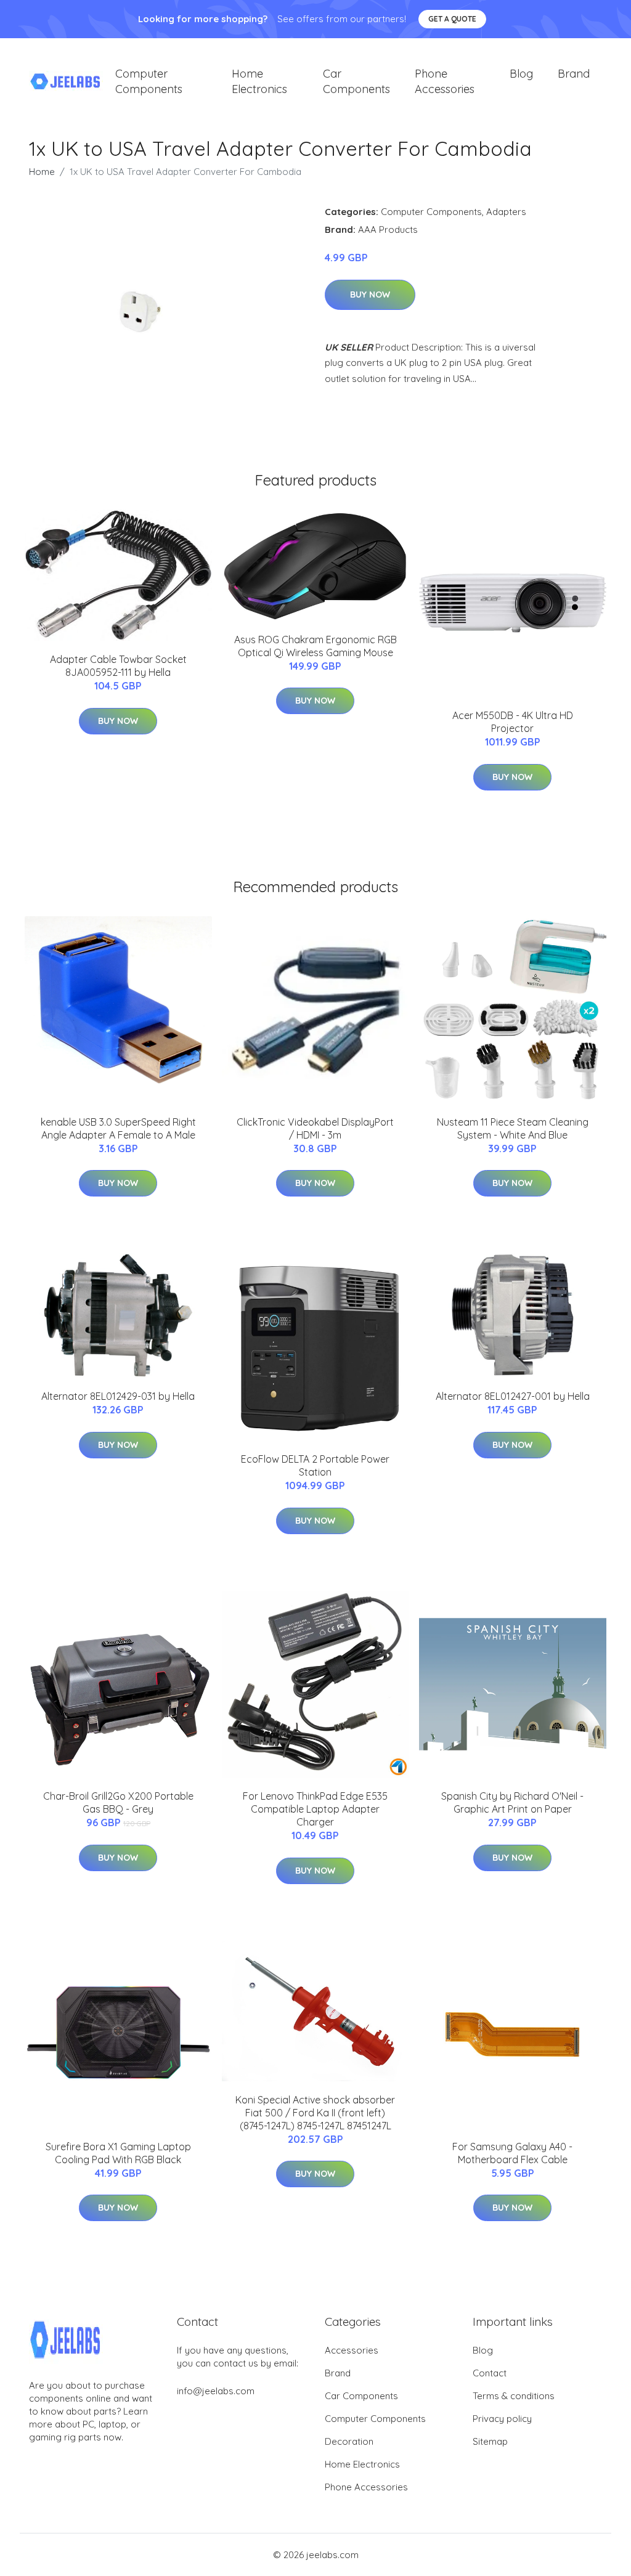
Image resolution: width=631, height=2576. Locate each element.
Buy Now (370, 295)
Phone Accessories (445, 81)
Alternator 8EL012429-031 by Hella (118, 1396)
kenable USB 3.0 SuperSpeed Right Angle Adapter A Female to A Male (118, 1128)
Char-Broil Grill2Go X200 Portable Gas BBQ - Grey (118, 1802)
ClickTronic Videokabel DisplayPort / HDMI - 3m (315, 1128)
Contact (490, 2373)
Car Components (356, 81)
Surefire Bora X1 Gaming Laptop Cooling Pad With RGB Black (118, 2153)
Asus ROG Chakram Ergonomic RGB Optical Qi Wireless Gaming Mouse (315, 646)
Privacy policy (502, 2419)
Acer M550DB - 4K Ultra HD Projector (513, 722)
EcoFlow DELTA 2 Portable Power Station (315, 1465)
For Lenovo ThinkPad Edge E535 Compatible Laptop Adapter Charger (315, 1809)
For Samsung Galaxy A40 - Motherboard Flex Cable (512, 2153)
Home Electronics (259, 81)
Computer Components (149, 81)
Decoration (349, 2441)
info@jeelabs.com (216, 2391)
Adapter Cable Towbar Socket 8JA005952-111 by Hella (118, 666)
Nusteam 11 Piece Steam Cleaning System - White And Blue (513, 1128)
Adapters (506, 212)
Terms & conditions (514, 2396)
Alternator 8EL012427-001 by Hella (513, 1396)
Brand (574, 74)
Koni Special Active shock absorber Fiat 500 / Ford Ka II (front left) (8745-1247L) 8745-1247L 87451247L (315, 2113)
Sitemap (490, 2441)
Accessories (352, 2350)
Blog (521, 74)
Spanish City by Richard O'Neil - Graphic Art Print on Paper (512, 1802)
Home (42, 172)
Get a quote (452, 19)
